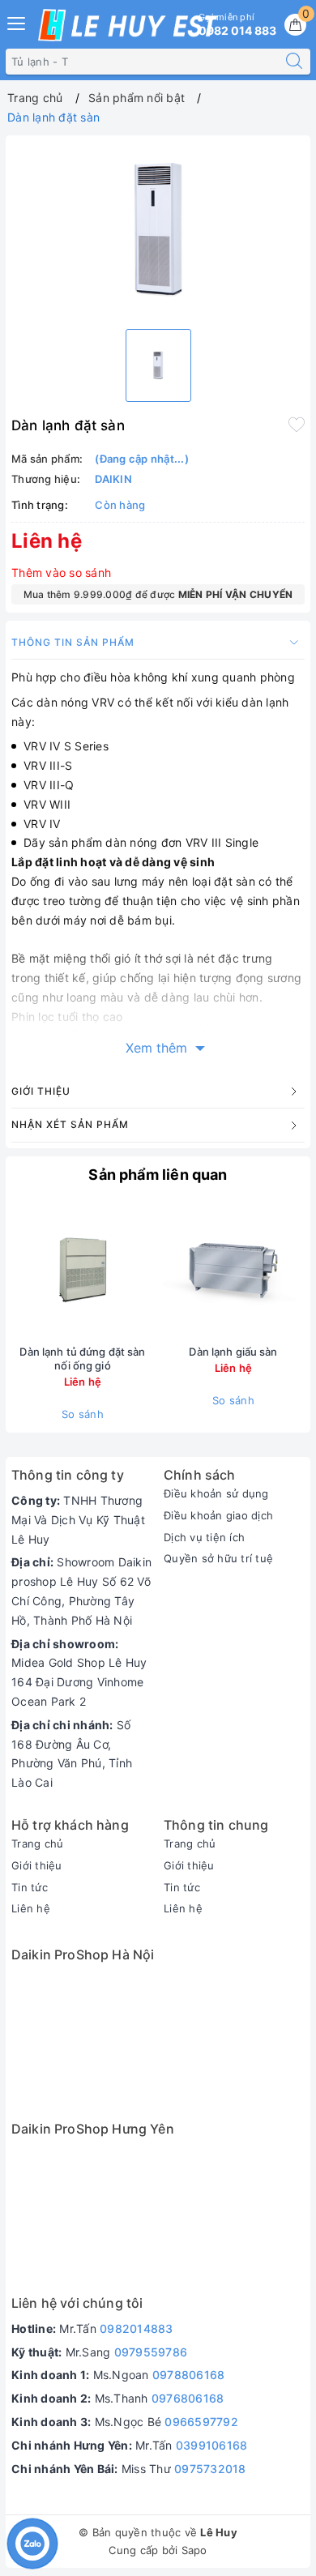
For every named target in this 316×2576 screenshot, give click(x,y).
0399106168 (212, 2445)
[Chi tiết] (157, 1270)
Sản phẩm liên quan (158, 1175)
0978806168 (189, 2375)
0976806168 (188, 2398)
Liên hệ (31, 1908)
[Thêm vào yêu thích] (297, 424)
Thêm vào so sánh (61, 572)
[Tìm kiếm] (294, 62)
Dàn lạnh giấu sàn (233, 1352)
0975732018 (210, 2469)
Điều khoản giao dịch (218, 1515)
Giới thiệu (37, 1865)
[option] (158, 229)
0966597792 (201, 2422)
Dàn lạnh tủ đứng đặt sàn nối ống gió (82, 1358)
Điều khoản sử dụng (216, 1493)
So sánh (83, 1414)
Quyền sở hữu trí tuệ (218, 1558)
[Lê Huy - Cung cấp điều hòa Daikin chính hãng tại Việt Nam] (128, 25)
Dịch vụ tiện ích (204, 1537)
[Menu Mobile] (17, 21)
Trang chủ (37, 1843)
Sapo (194, 2550)
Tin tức (30, 1887)
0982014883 (137, 2328)
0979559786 (151, 2352)
